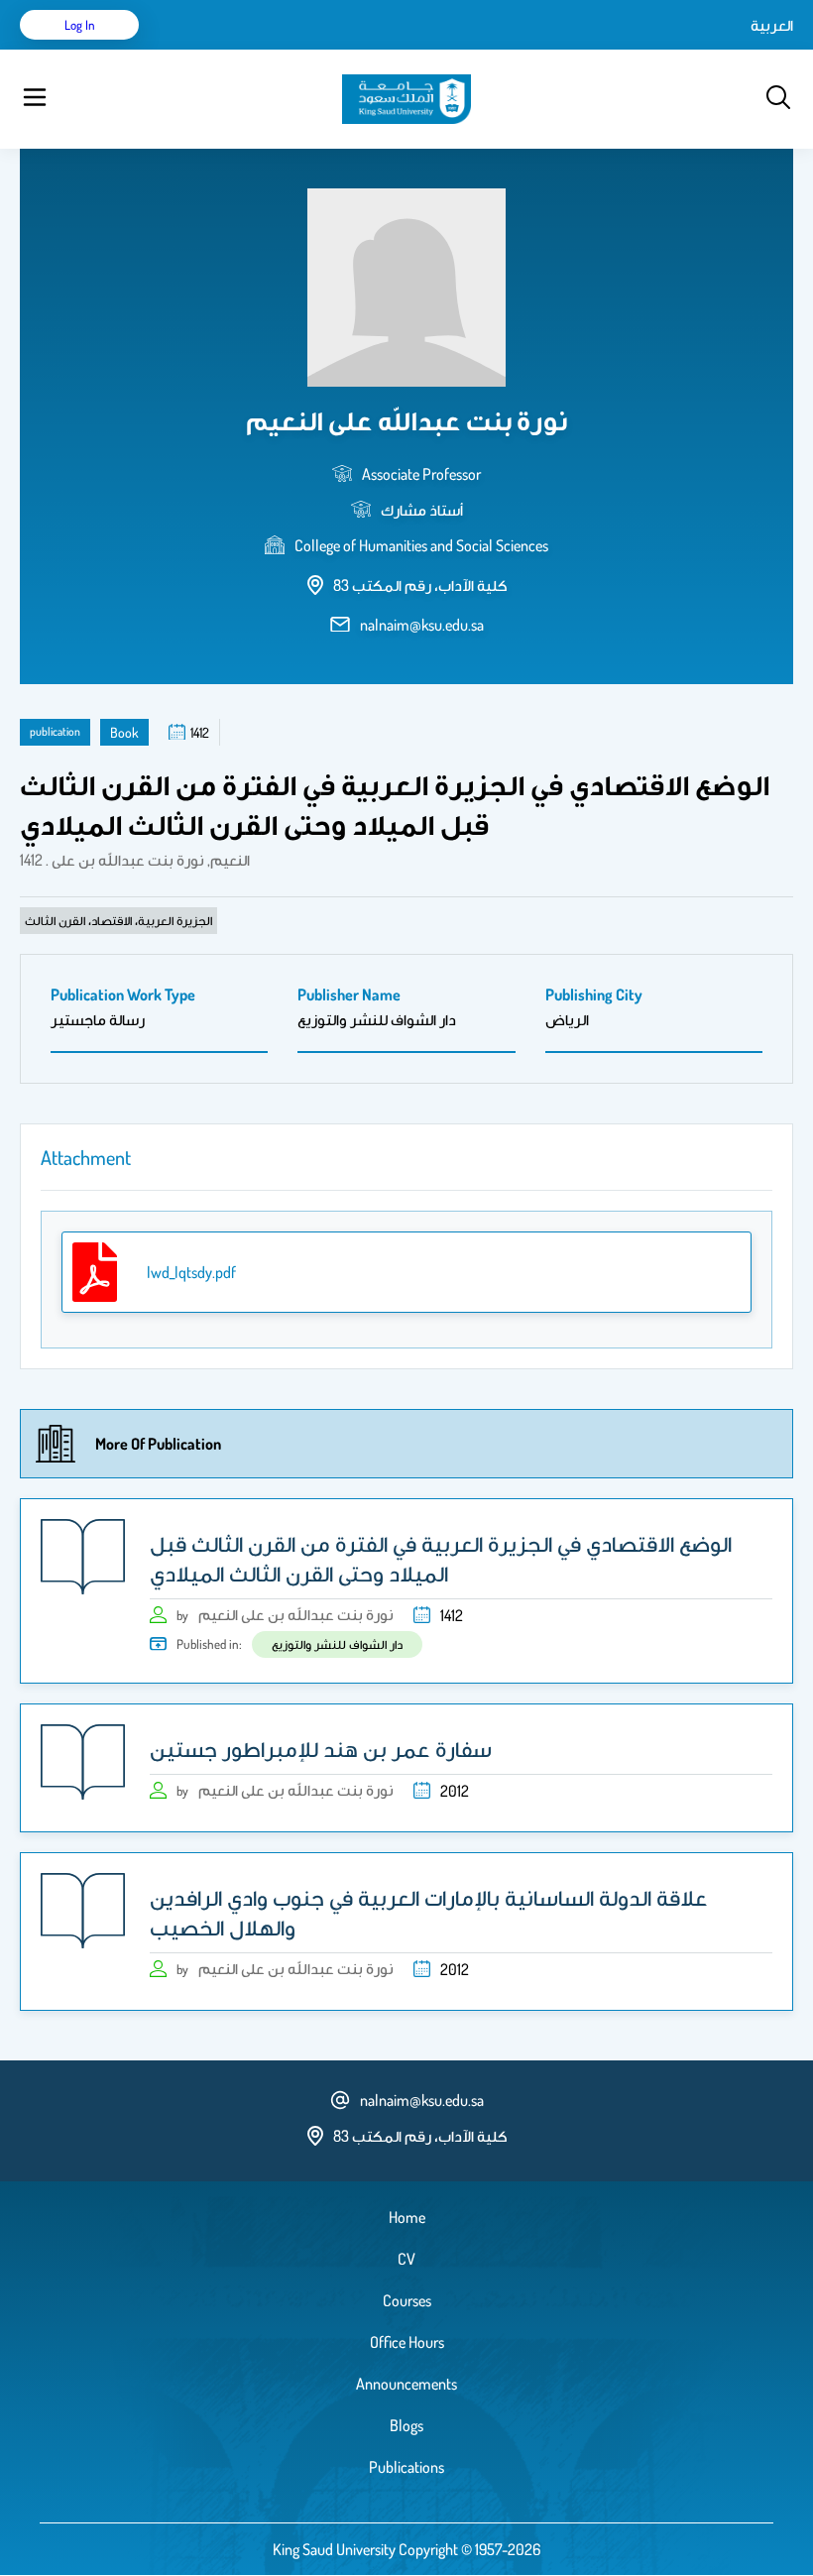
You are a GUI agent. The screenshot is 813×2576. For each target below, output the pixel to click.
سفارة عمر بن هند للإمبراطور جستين (321, 1748)
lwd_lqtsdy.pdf (191, 1272)
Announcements (406, 2384)
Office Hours (407, 2342)
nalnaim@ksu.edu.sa (422, 625)
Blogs (406, 2425)
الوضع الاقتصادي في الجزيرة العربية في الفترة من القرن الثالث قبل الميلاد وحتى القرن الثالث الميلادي (441, 1558)
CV (406, 2259)
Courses (407, 2300)
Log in (80, 25)
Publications (406, 2467)
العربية (772, 25)
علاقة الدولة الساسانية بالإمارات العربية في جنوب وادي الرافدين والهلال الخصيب (429, 1912)
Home (407, 2217)
